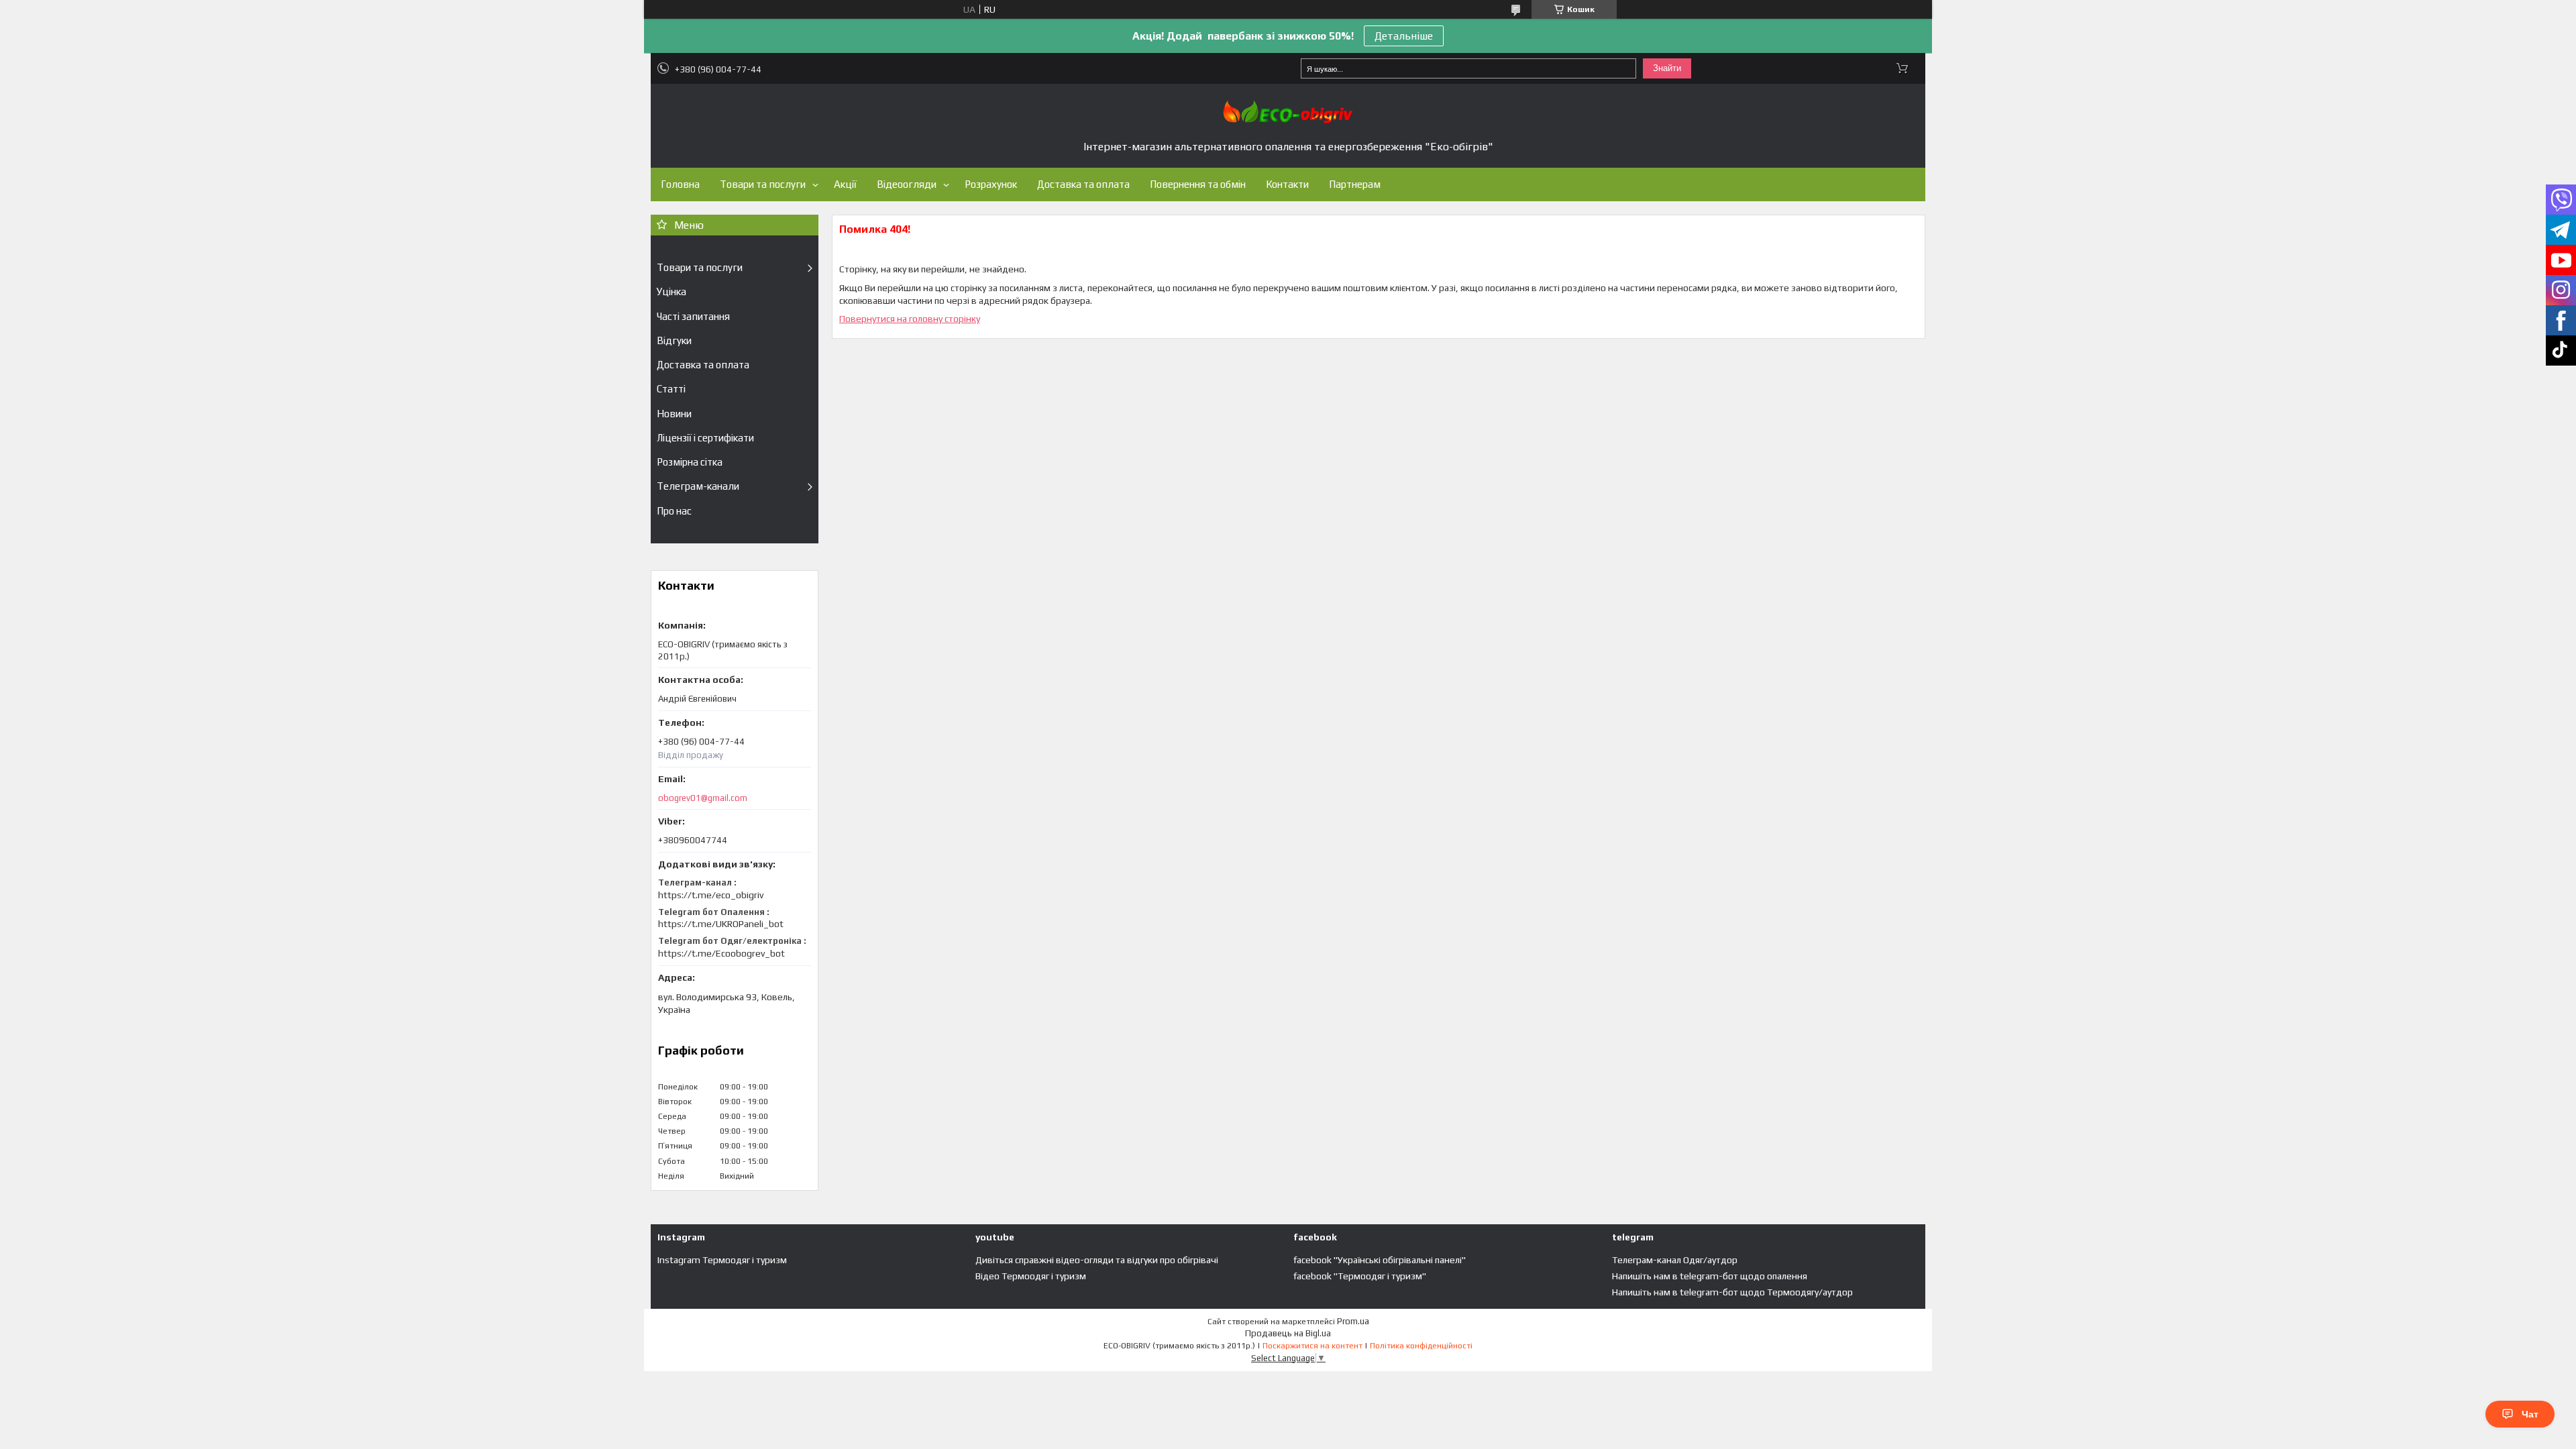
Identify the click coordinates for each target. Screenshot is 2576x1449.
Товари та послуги (763, 184)
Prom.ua (1353, 1321)
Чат (2530, 1414)
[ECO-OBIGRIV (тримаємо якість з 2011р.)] (1288, 112)
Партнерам (1355, 184)
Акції (845, 184)
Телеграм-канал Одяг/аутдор (1675, 1260)
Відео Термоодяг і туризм (1031, 1276)
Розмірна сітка (690, 462)
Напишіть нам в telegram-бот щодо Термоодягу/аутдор (1732, 1292)
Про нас (674, 511)
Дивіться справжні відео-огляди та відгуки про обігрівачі (1097, 1260)
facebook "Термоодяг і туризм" (1360, 1276)
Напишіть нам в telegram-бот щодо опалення (1710, 1276)
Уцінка (672, 291)
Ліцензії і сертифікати (705, 438)
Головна (680, 184)
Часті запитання (693, 316)
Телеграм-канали (698, 486)
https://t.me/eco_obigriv (711, 895)
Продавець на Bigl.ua (1288, 1333)
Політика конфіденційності (1421, 1346)
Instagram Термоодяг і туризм (722, 1260)
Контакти (1287, 184)
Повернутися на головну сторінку (910, 319)
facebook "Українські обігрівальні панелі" (1380, 1260)
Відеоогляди (907, 184)
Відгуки (674, 340)
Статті (671, 389)
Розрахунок (991, 184)
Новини (674, 414)
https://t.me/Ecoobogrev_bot (721, 953)
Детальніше (1404, 36)
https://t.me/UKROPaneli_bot (721, 924)
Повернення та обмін (1198, 184)
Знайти (1667, 68)
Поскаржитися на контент (1312, 1346)
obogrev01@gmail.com (703, 798)
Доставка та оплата (1083, 184)
